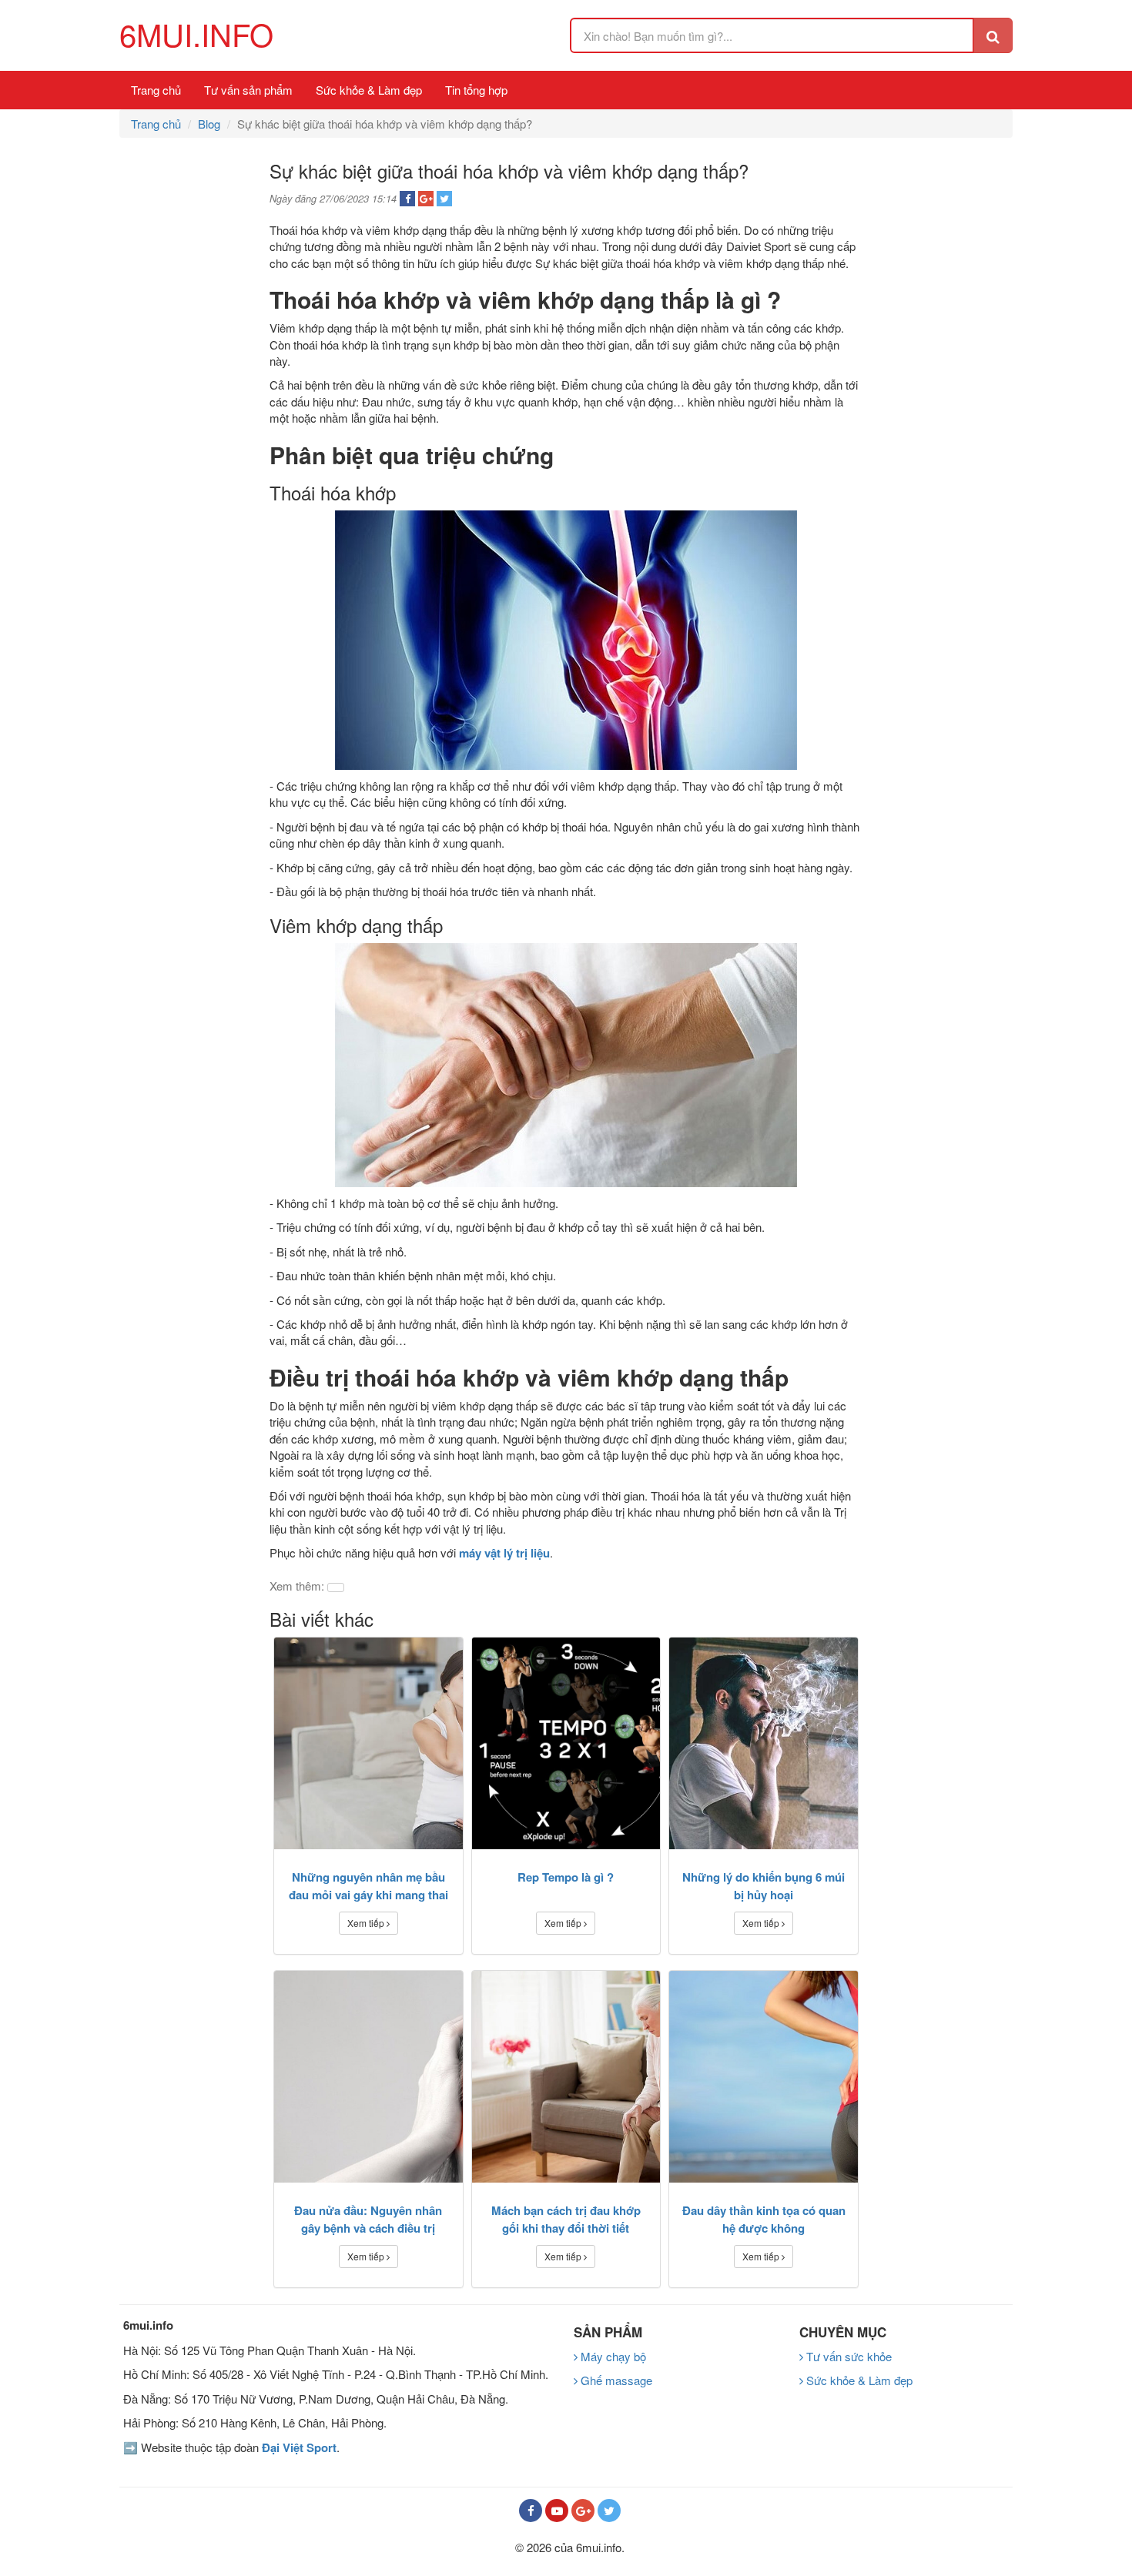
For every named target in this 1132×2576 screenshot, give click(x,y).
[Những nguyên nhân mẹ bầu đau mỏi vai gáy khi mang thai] (368, 1743)
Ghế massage (615, 2380)
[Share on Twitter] (444, 199)
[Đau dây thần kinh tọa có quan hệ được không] (764, 2077)
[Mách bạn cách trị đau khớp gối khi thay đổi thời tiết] (566, 2077)
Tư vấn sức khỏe (847, 2356)
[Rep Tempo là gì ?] (566, 1743)
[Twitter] (609, 2511)
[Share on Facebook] (407, 199)
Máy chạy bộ (612, 2356)
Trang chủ (156, 90)
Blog (209, 124)
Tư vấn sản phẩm (248, 90)
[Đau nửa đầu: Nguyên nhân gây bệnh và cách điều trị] (368, 2077)
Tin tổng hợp (476, 90)
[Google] (583, 2511)
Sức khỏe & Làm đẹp (369, 90)
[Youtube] (557, 2511)
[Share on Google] (426, 199)
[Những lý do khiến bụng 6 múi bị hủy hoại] (764, 1743)
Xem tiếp (367, 1923)
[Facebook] (531, 2511)
